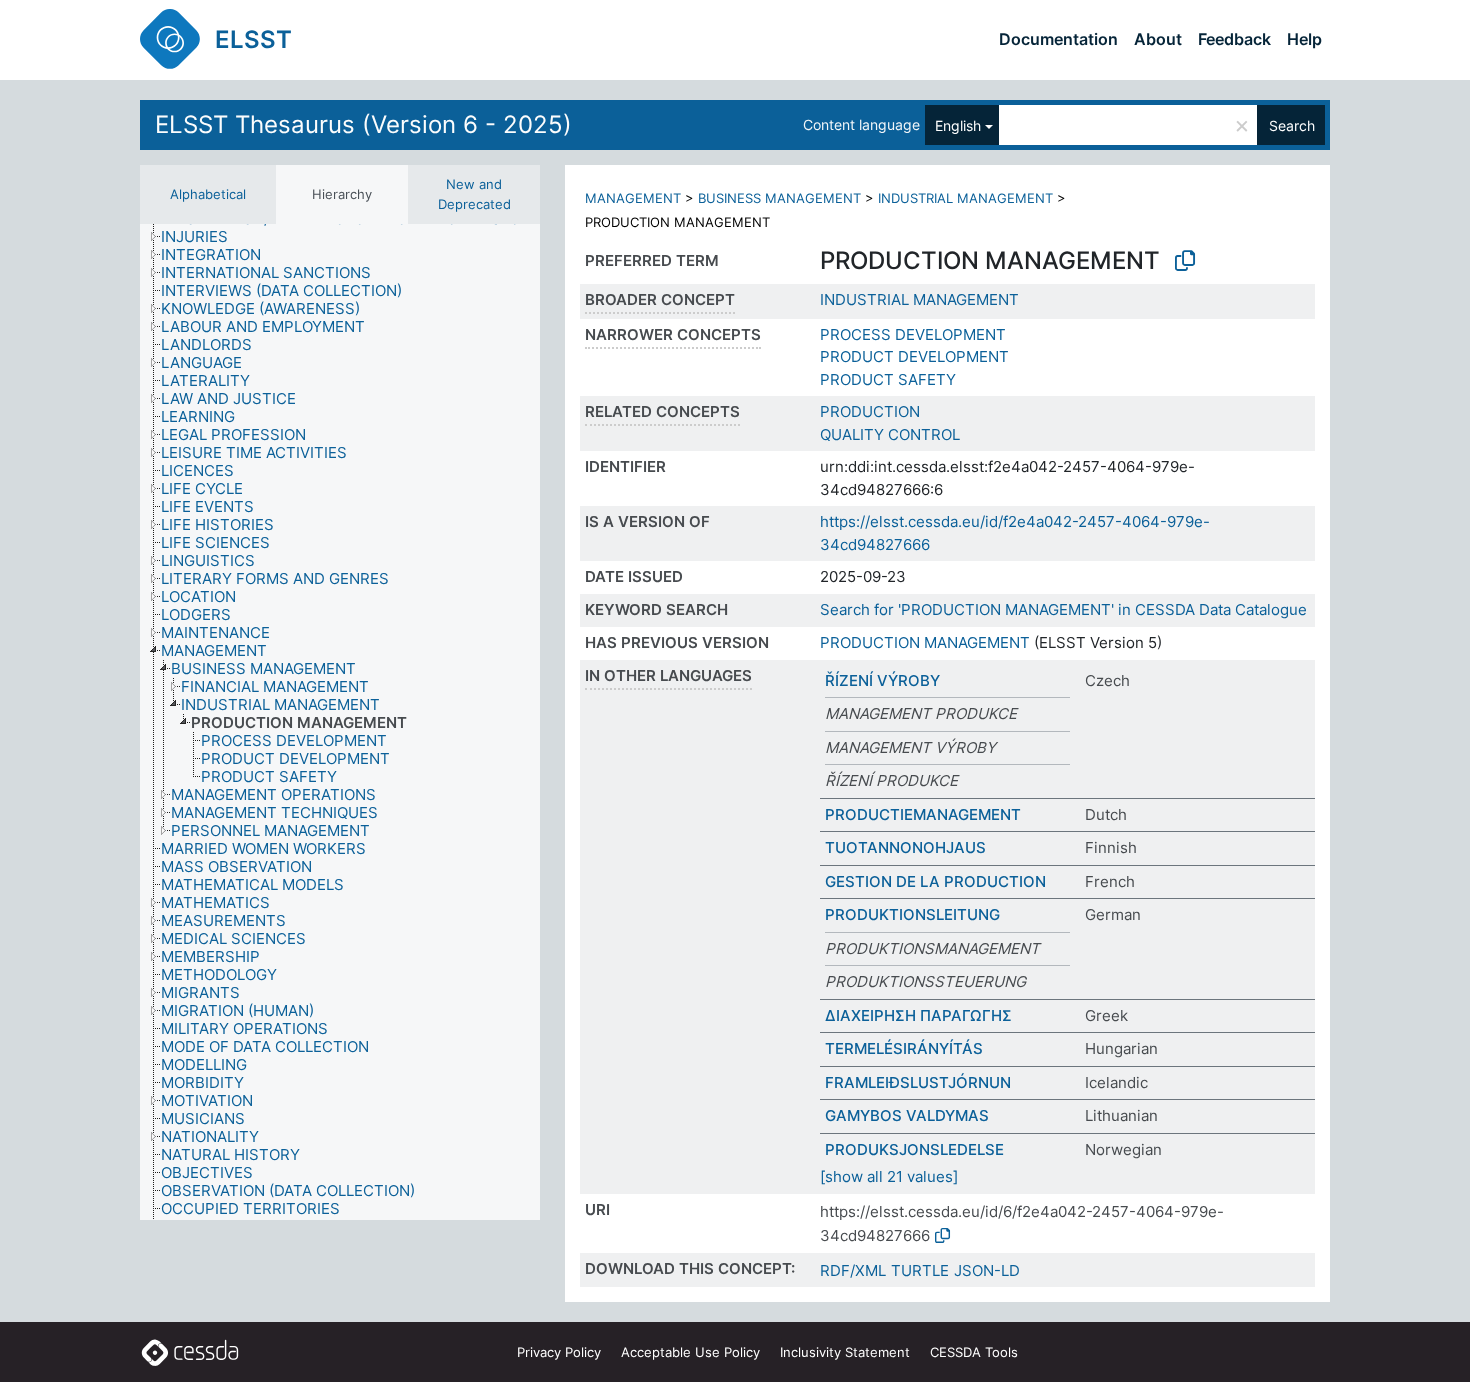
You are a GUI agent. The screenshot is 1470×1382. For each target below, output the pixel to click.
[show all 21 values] (889, 1176)
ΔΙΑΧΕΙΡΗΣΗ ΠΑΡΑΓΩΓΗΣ (918, 1015)
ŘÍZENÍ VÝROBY (882, 680)
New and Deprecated (474, 194)
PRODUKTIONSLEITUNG (912, 914)
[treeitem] (203, 237)
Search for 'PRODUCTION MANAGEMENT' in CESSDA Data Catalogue (1063, 609)
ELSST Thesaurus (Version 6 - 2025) (363, 124)
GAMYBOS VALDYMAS (907, 1115)
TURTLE (920, 1270)
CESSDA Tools (974, 1352)
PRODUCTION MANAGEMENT (925, 642)
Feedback (1234, 39)
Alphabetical (208, 194)
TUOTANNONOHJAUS (905, 847)
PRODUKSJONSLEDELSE (914, 1149)
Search (1292, 125)
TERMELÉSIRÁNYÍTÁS (904, 1048)
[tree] (340, 722)
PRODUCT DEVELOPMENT (914, 356)
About (1158, 39)
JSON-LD (987, 1270)
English (958, 125)
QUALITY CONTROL (890, 434)
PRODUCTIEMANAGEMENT (923, 814)
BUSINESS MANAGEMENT (779, 198)
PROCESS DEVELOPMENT (913, 334)
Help (1304, 39)
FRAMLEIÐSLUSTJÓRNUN (918, 1082)
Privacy (559, 1352)
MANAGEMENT (633, 198)
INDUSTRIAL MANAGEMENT (965, 198)
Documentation (1058, 39)
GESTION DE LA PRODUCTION (935, 881)
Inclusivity (845, 1352)
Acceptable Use (690, 1352)
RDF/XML (853, 1270)
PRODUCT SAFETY (888, 379)
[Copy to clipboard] (1185, 261)
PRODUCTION (870, 411)
